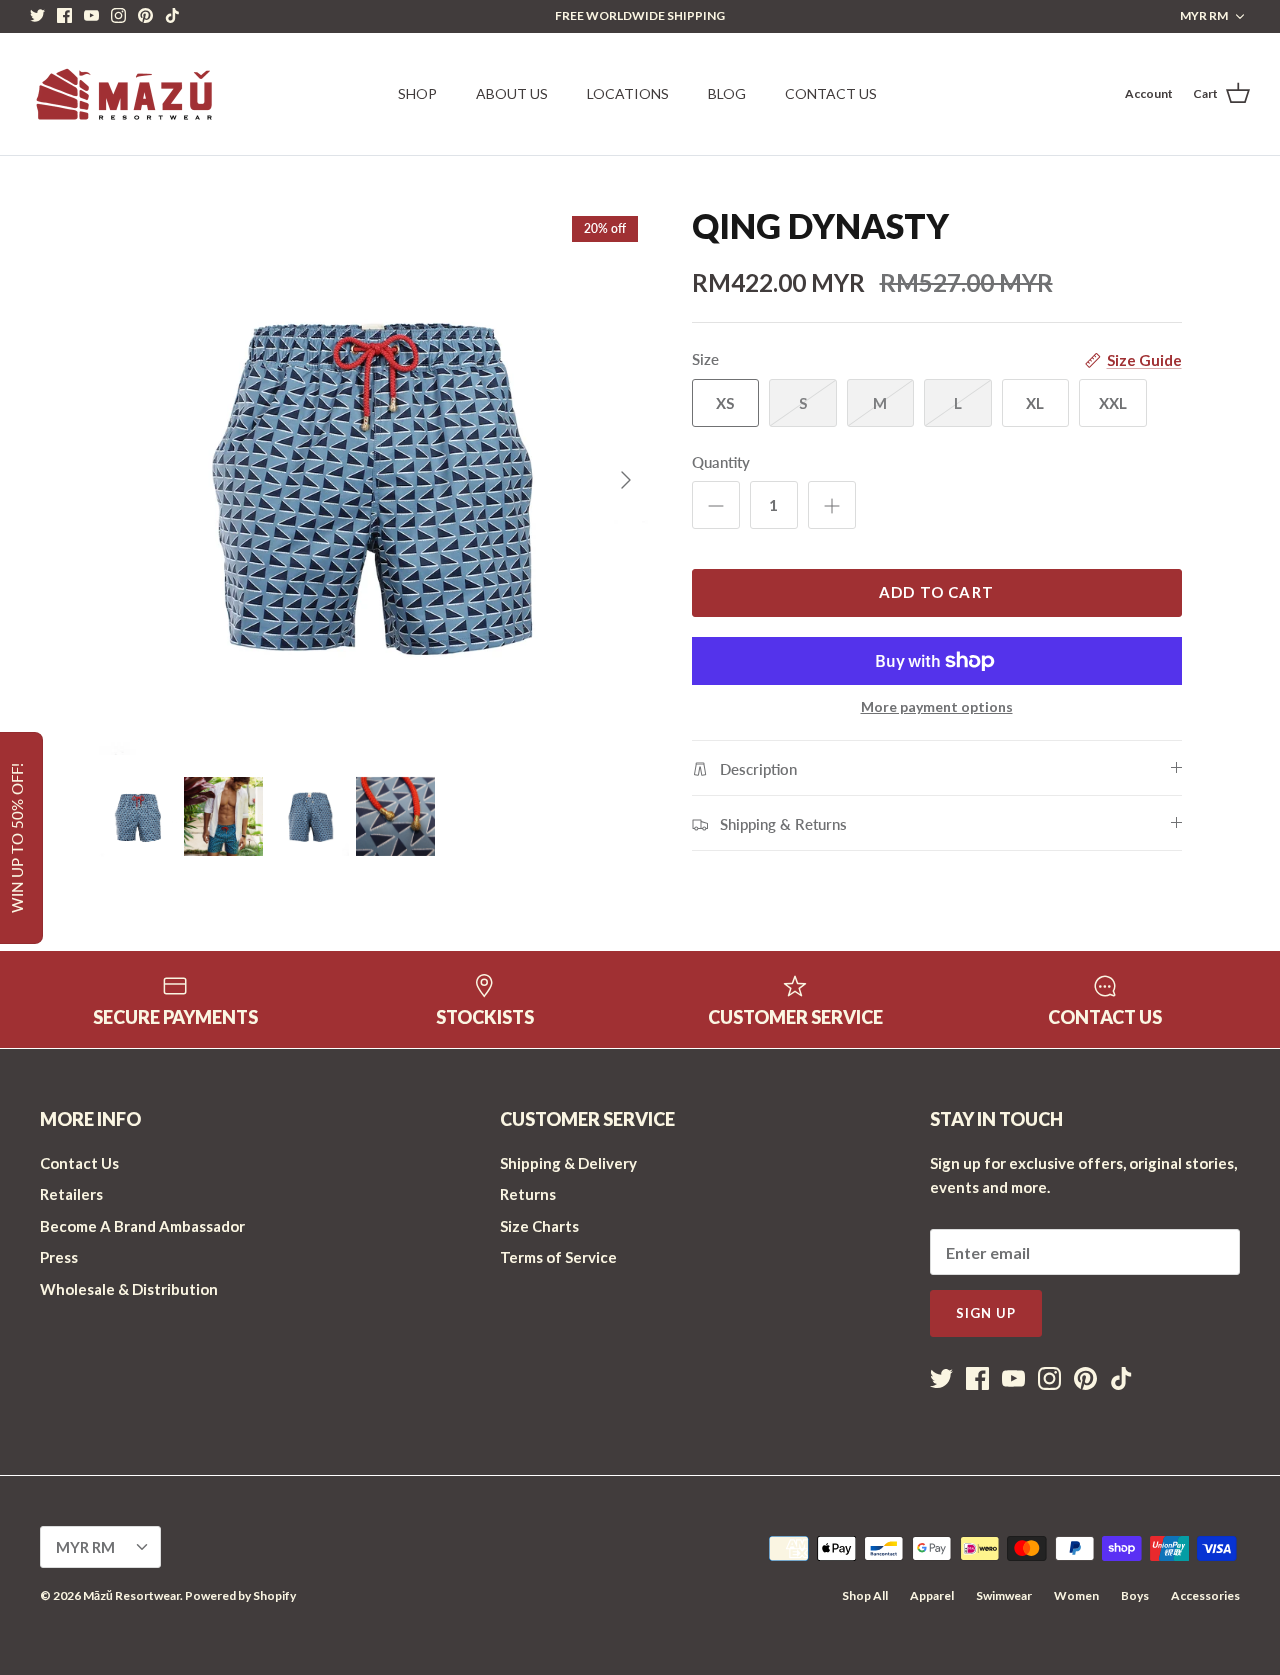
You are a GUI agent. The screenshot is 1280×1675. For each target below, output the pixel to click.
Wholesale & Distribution (129, 1289)
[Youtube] (91, 15)
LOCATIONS (628, 93)
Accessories (1205, 1595)
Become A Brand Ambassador (142, 1226)
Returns (528, 1194)
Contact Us (79, 1163)
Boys (1135, 1595)
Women (1076, 1595)
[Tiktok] (172, 15)
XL (1035, 403)
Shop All (865, 1595)
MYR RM (1204, 15)
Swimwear (1004, 1595)
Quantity (721, 462)
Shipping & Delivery (568, 1163)
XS (725, 403)
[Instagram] (118, 15)
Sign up (986, 1313)
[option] (373, 480)
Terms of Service (558, 1257)
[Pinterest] (145, 15)
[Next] (626, 480)
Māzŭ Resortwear (131, 1595)
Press (59, 1257)
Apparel (932, 1595)
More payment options (937, 707)
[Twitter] (37, 15)
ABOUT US (512, 93)
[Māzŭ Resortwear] (122, 94)
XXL (1113, 403)
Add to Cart (936, 592)
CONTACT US (831, 93)
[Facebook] (64, 15)
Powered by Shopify (240, 1595)
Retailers (71, 1194)
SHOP (417, 93)
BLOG (727, 93)
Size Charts (539, 1226)
